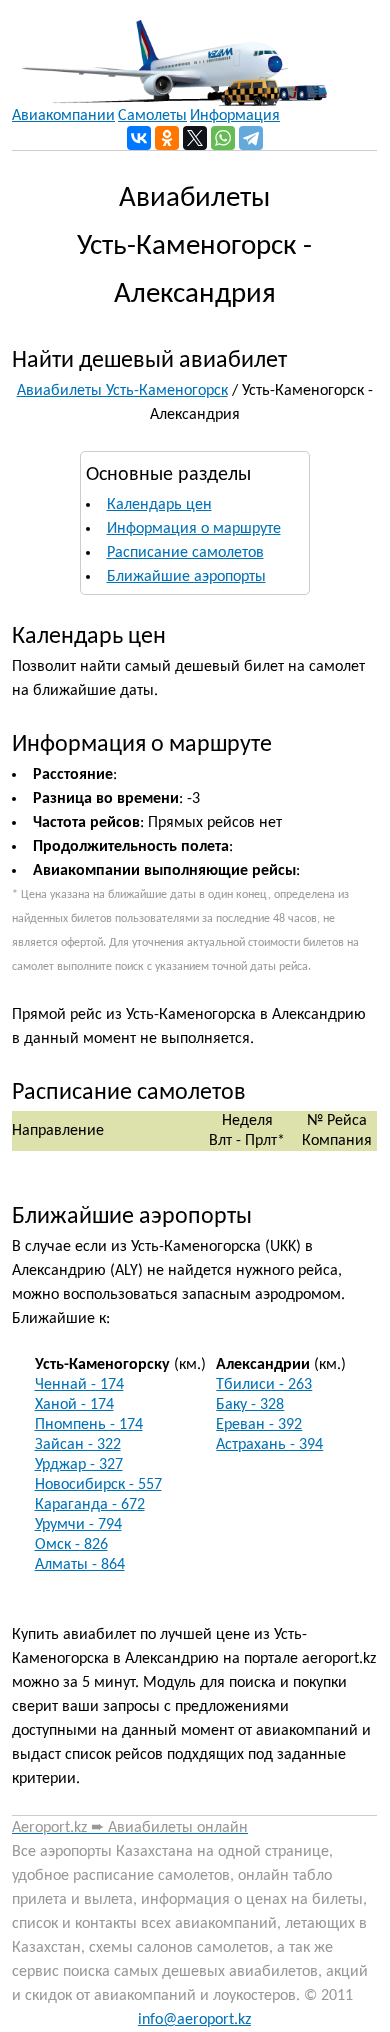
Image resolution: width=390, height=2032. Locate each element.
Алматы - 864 (80, 1565)
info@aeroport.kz (194, 2020)
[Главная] (169, 53)
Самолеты (152, 116)
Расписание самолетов (185, 553)
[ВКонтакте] (139, 138)
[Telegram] (251, 138)
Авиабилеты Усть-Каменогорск (122, 391)
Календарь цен (159, 505)
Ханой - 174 (74, 1405)
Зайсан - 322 (78, 1445)
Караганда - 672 (90, 1505)
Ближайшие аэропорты (186, 577)
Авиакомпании (63, 116)
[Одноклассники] (167, 138)
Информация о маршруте (194, 529)
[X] (195, 138)
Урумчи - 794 (78, 1525)
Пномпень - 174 (89, 1425)
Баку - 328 (250, 1405)
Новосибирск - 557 (98, 1485)
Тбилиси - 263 (264, 1385)
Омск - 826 (71, 1545)
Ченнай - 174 (79, 1385)
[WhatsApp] (223, 138)
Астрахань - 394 (269, 1445)
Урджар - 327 (79, 1465)
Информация (235, 116)
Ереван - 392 (259, 1425)
